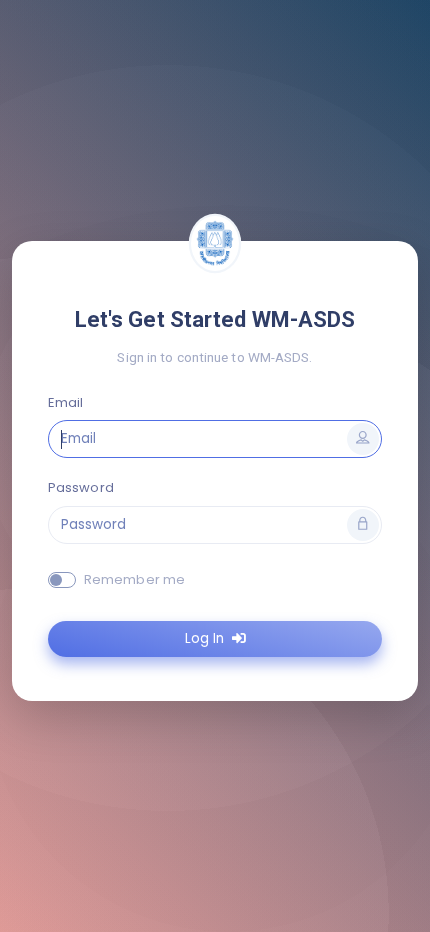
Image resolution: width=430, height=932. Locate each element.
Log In (206, 638)
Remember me (134, 579)
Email (66, 402)
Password (81, 487)
